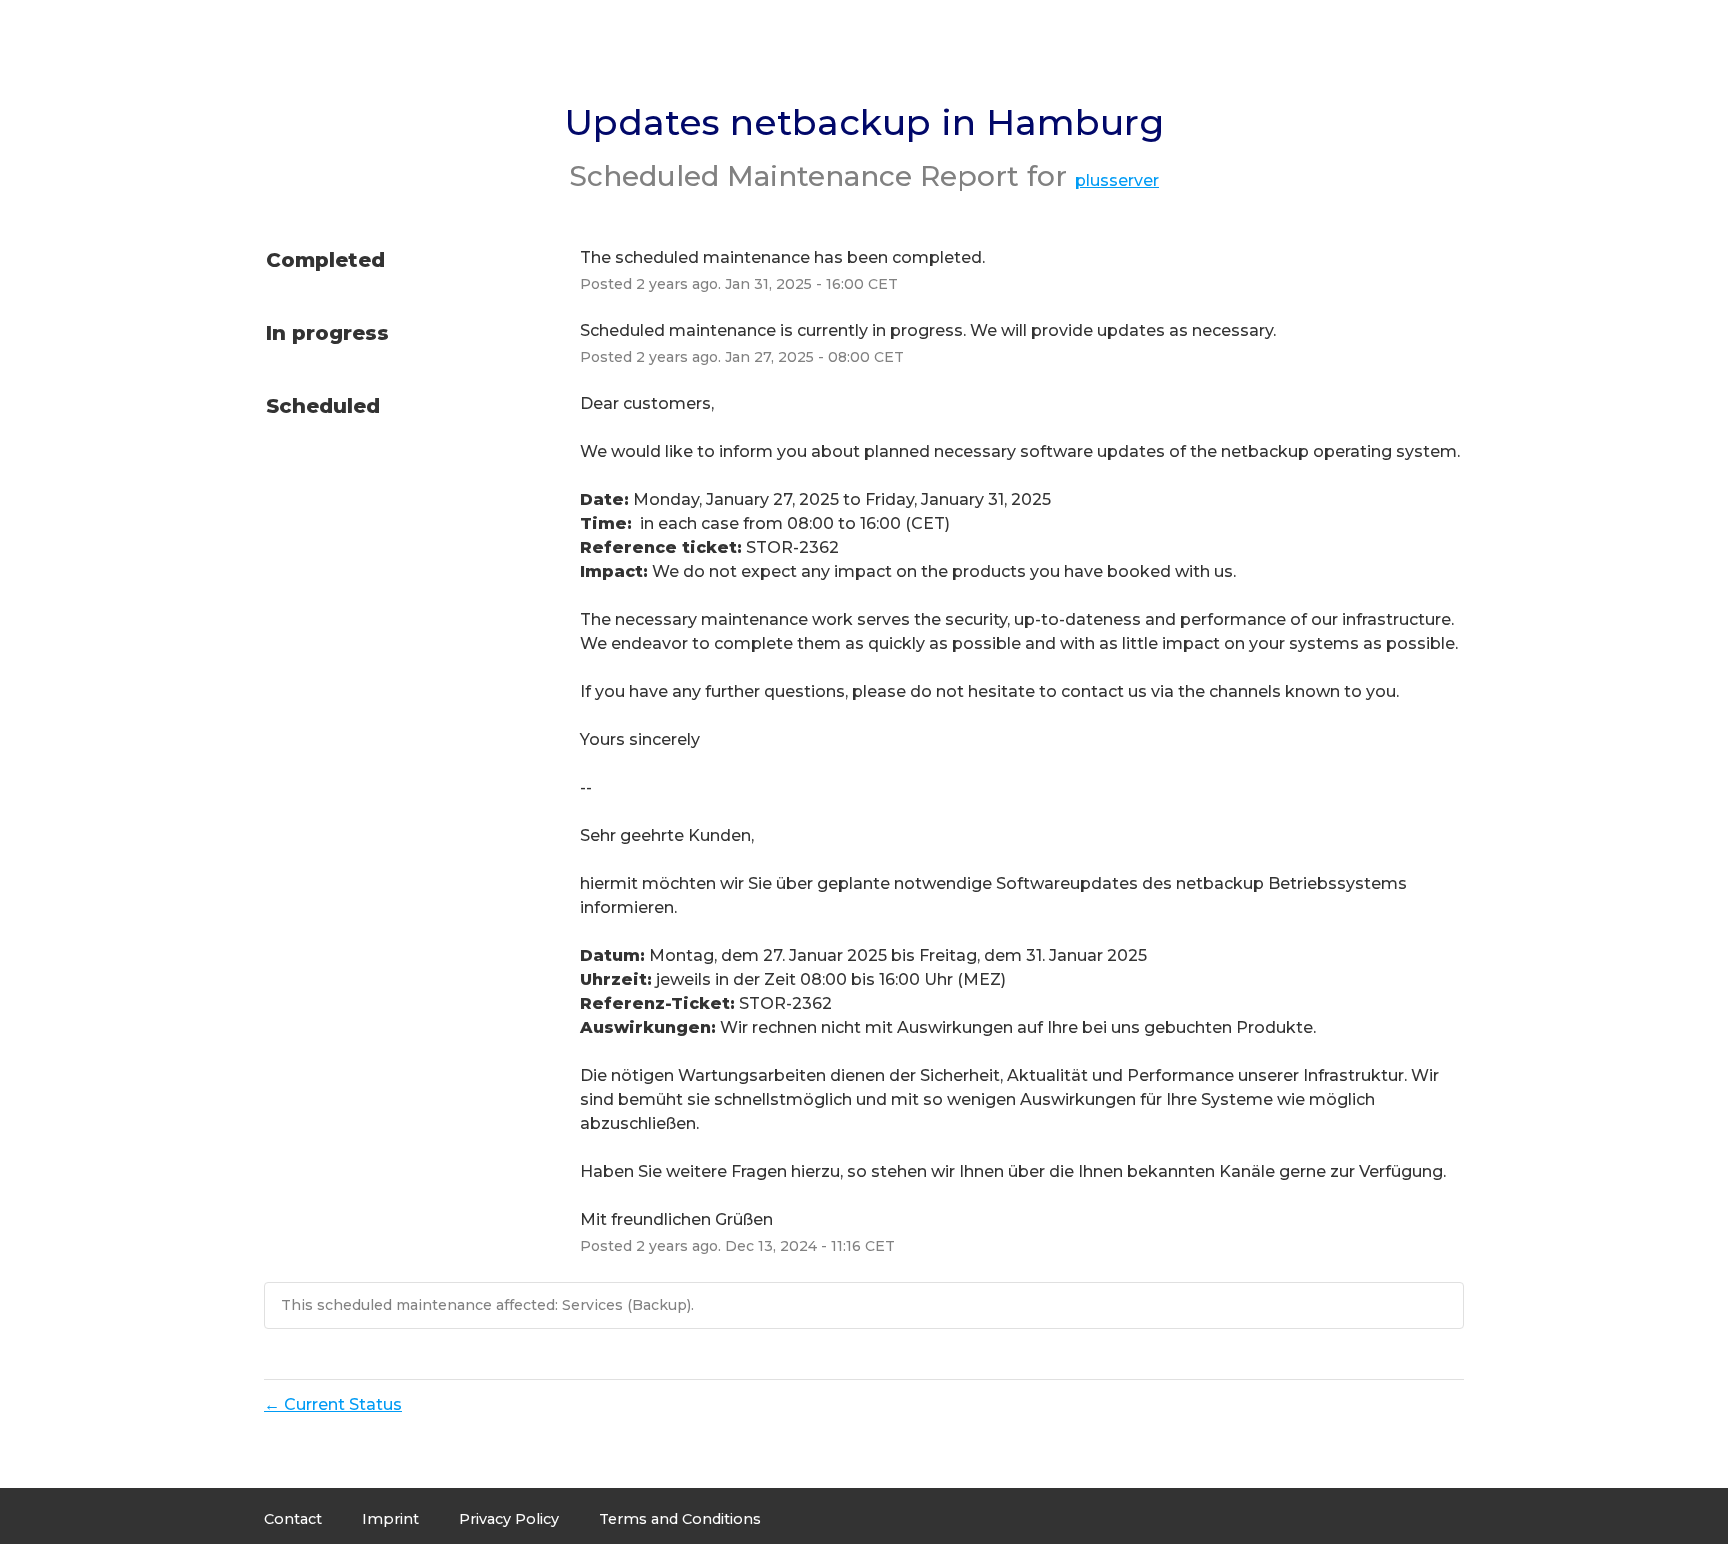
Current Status (333, 1404)
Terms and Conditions (680, 1519)
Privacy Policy (509, 1519)
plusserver (1117, 180)
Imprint (390, 1519)
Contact (293, 1519)
